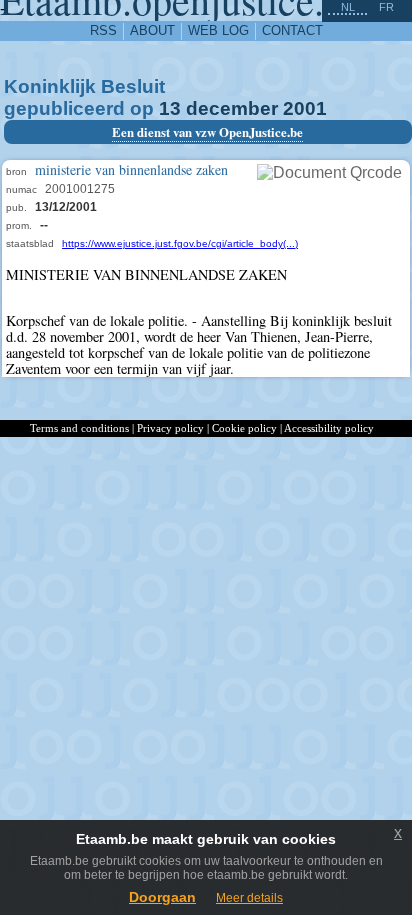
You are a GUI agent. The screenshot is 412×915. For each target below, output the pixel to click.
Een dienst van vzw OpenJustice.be (207, 132)
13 (170, 108)
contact (292, 30)
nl (348, 7)
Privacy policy (170, 428)
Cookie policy (244, 428)
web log (218, 30)
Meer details (249, 898)
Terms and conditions (79, 428)
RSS (103, 30)
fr (386, 7)
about (152, 30)
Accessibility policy (329, 428)
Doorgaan (162, 897)
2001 (305, 108)
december (232, 108)
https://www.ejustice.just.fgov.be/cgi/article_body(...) (180, 243)
